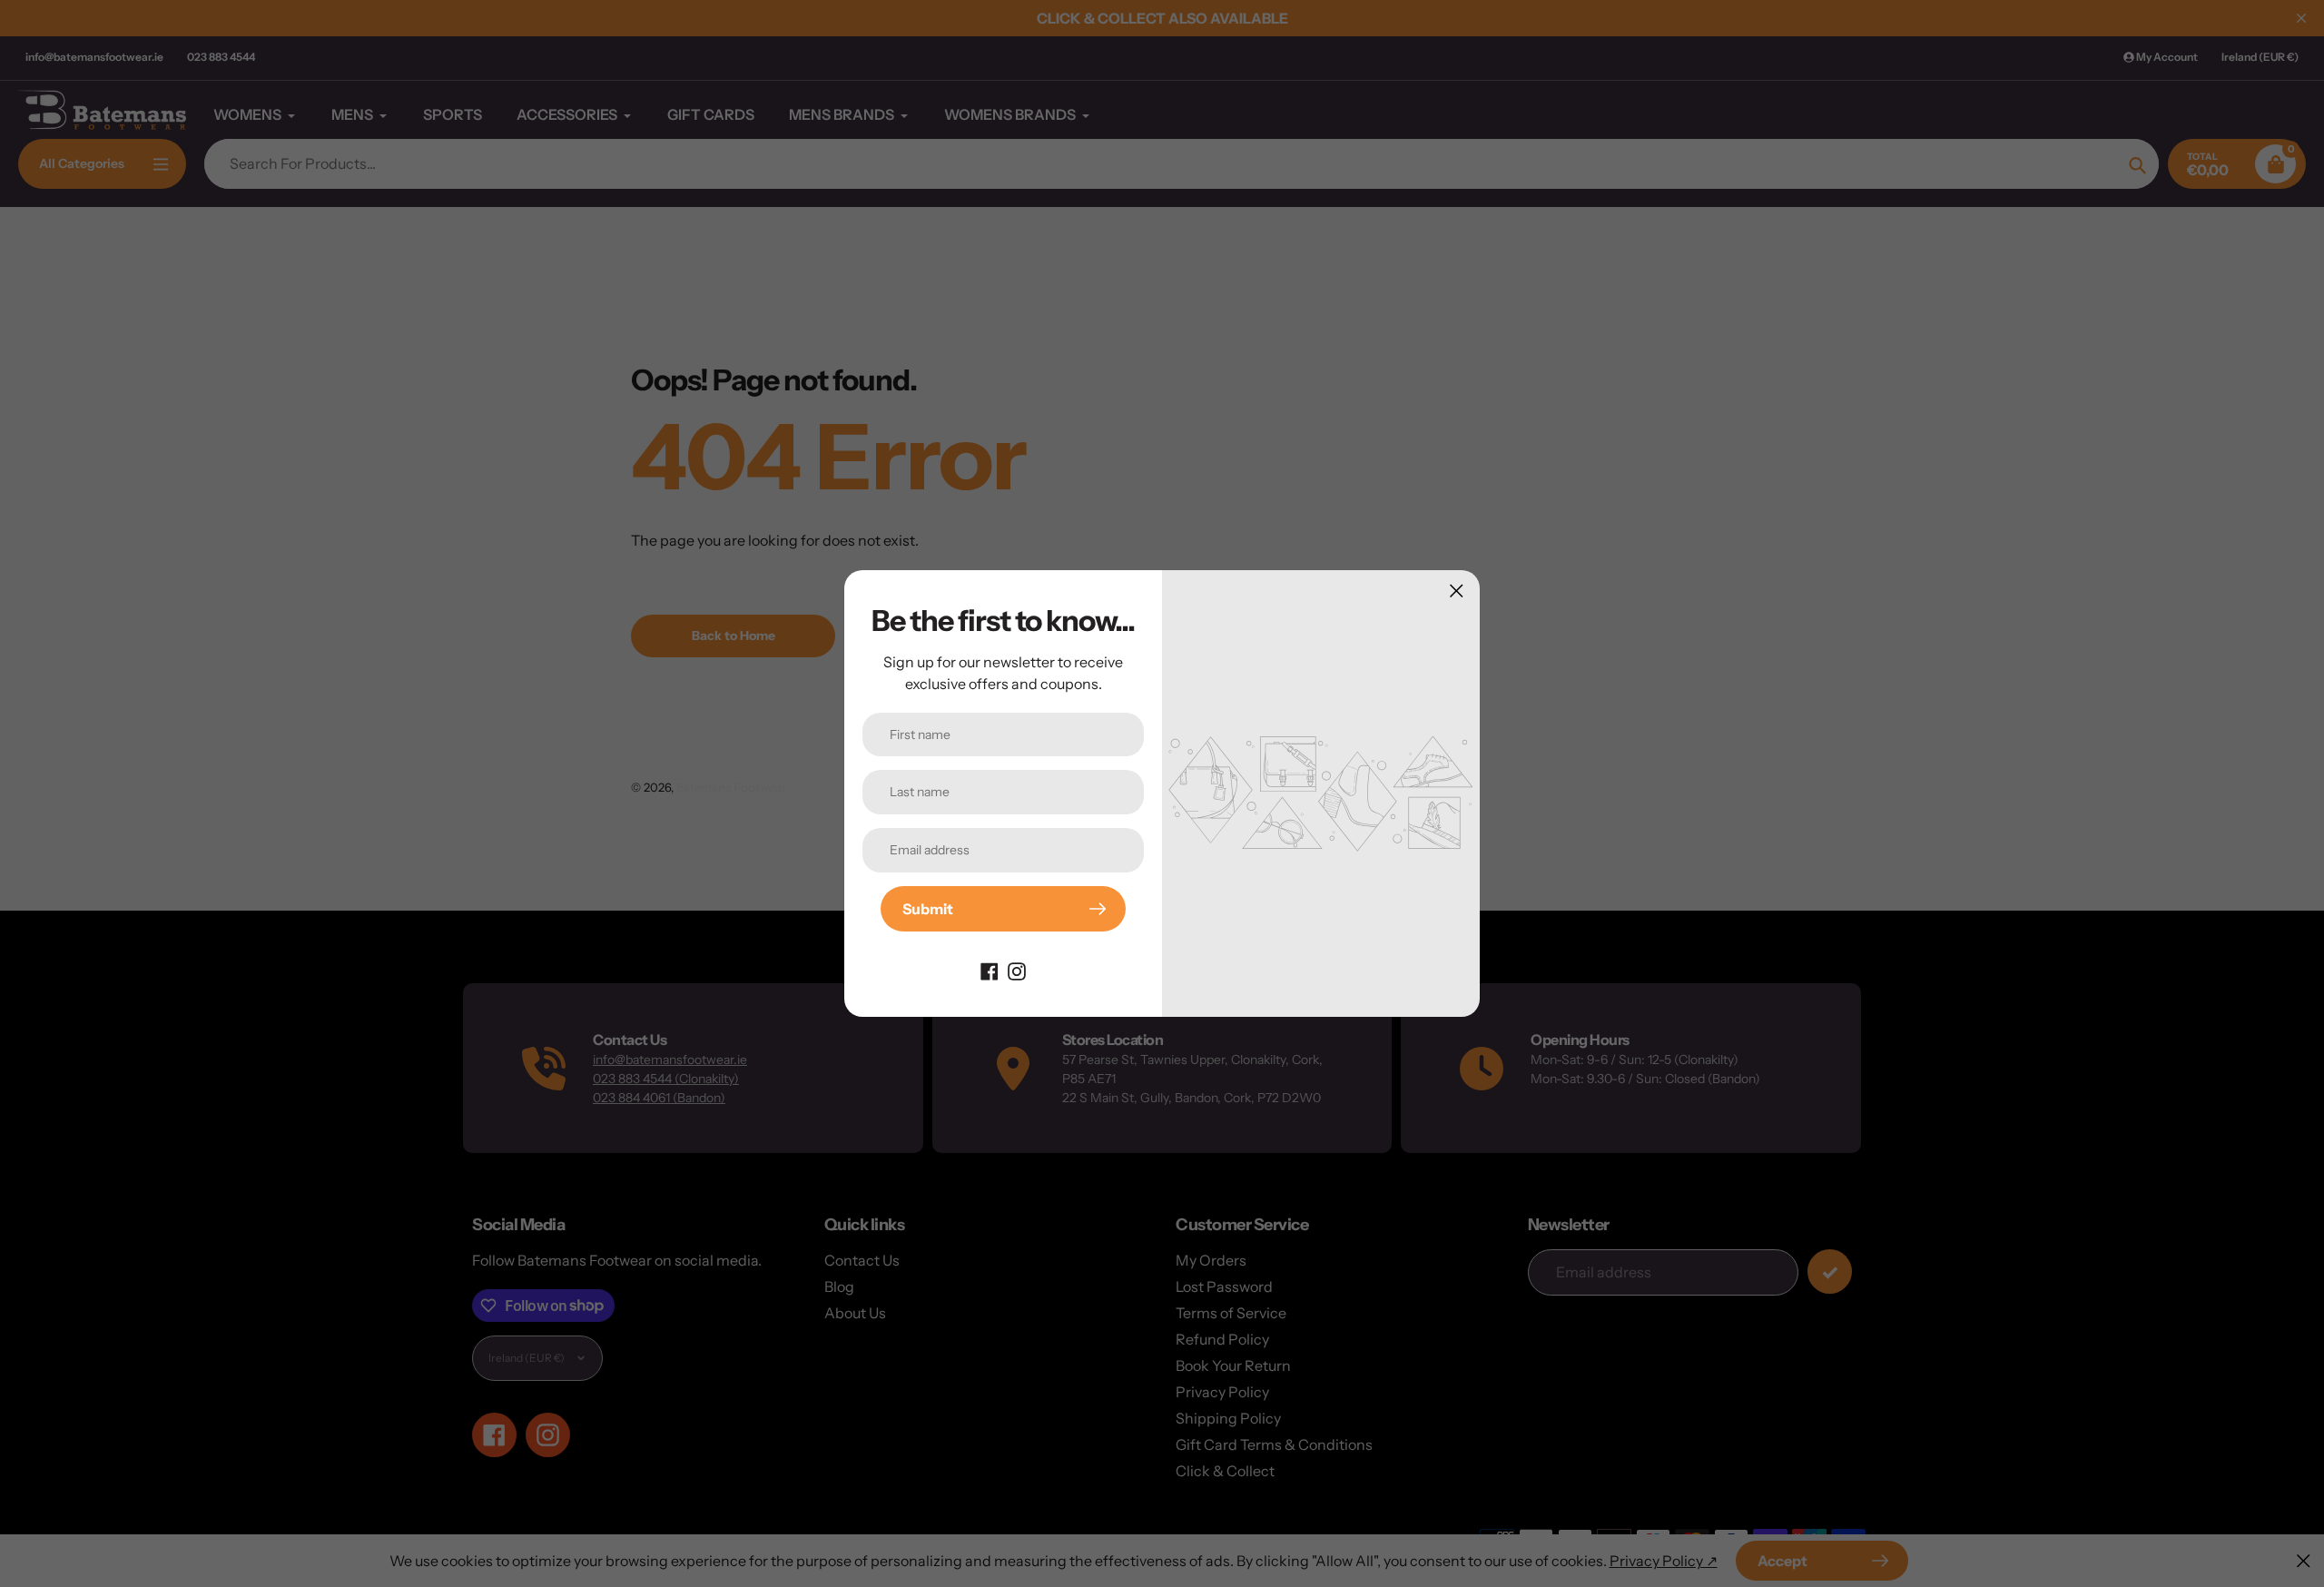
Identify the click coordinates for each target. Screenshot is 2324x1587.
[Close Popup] (1457, 591)
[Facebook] (990, 970)
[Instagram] (1017, 970)
